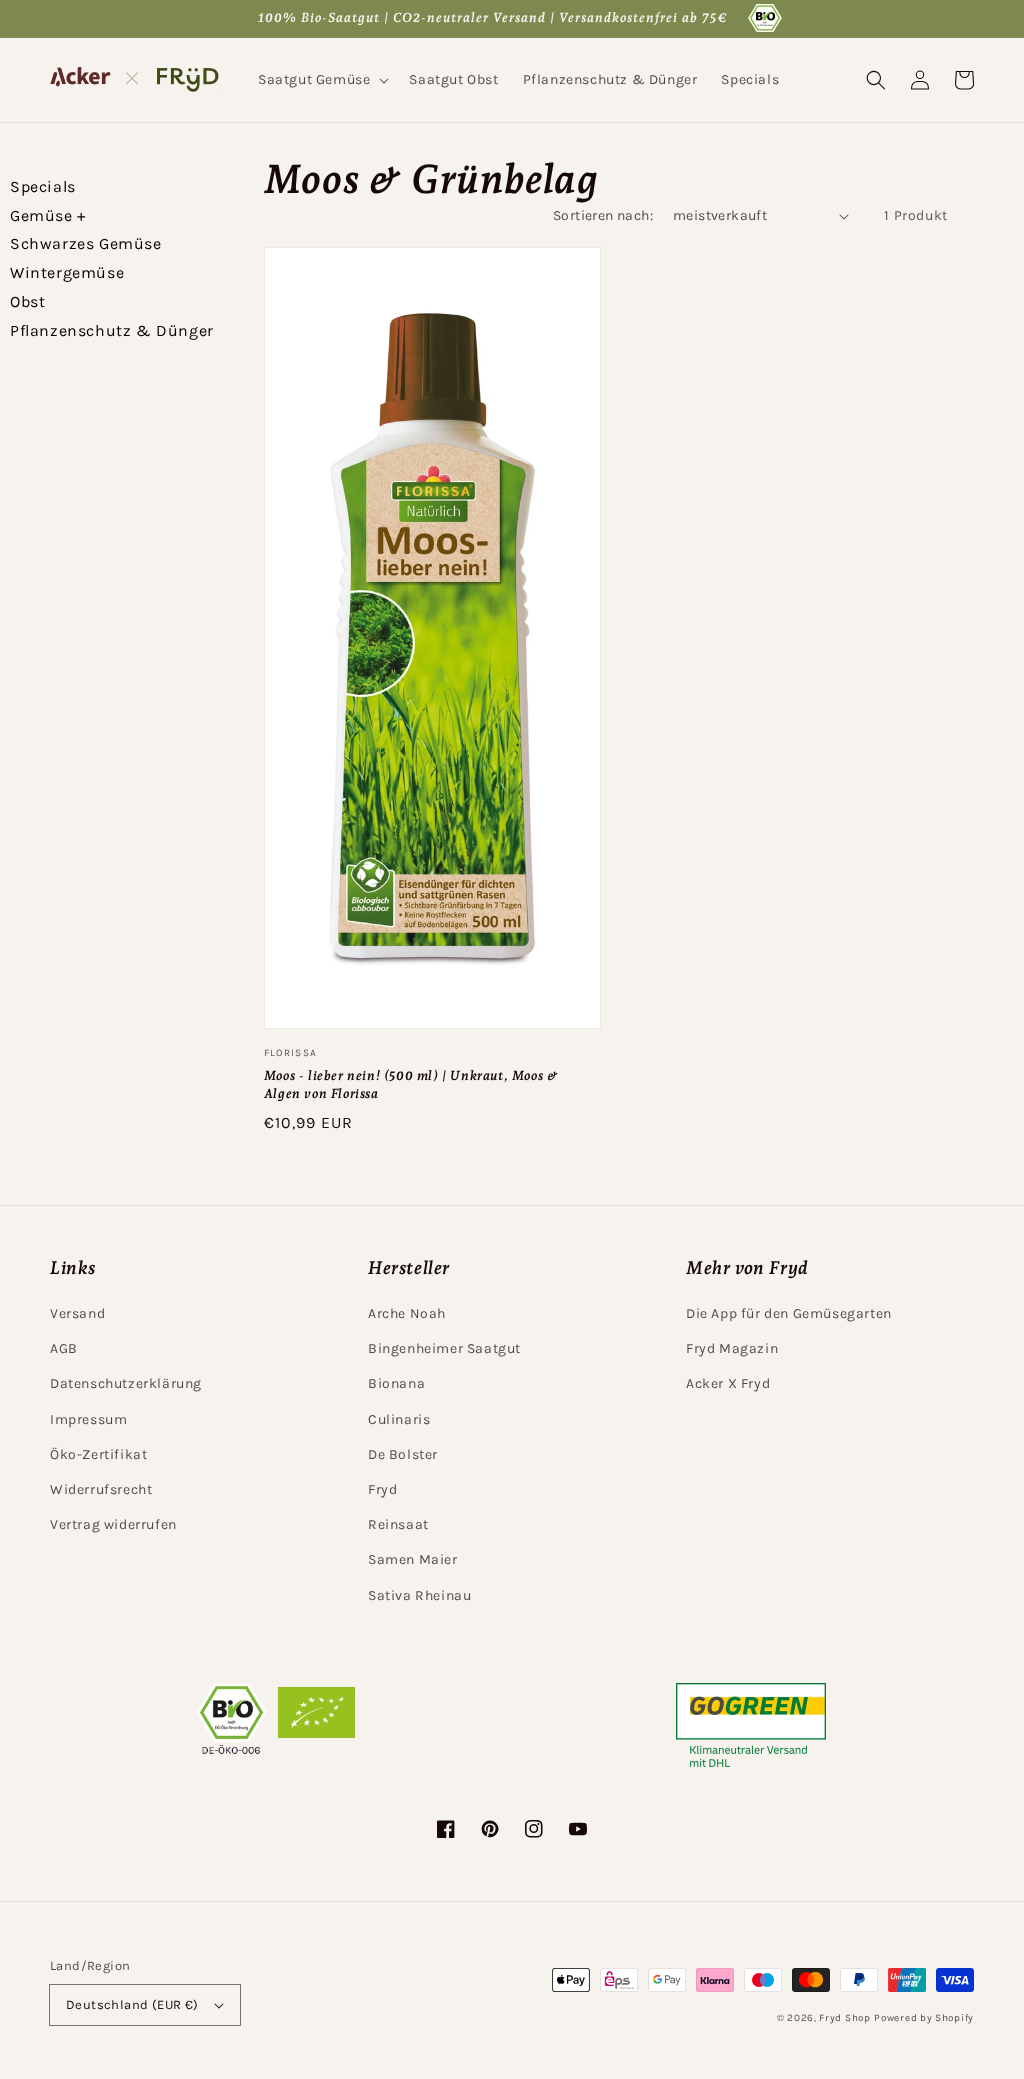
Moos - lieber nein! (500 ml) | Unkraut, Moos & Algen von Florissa (411, 1084)
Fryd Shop (844, 2018)
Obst (27, 301)
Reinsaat (398, 1524)
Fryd (382, 1489)
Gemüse (48, 215)
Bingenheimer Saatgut (444, 1348)
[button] (321, 80)
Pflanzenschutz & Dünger (112, 330)
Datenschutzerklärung (126, 1383)
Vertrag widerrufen (113, 1524)
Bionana (396, 1383)
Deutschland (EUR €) (132, 2004)
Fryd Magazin (732, 1348)
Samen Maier (413, 1559)
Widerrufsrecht (101, 1489)
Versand (77, 1313)
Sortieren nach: (603, 215)
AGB (64, 1348)
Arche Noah (407, 1313)
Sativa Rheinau (419, 1595)
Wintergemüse (67, 272)
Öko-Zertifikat (98, 1454)
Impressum (88, 1419)
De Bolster (403, 1454)
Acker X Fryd (728, 1383)
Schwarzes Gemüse (86, 243)
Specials (43, 186)
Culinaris (399, 1419)
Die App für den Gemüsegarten (789, 1313)
